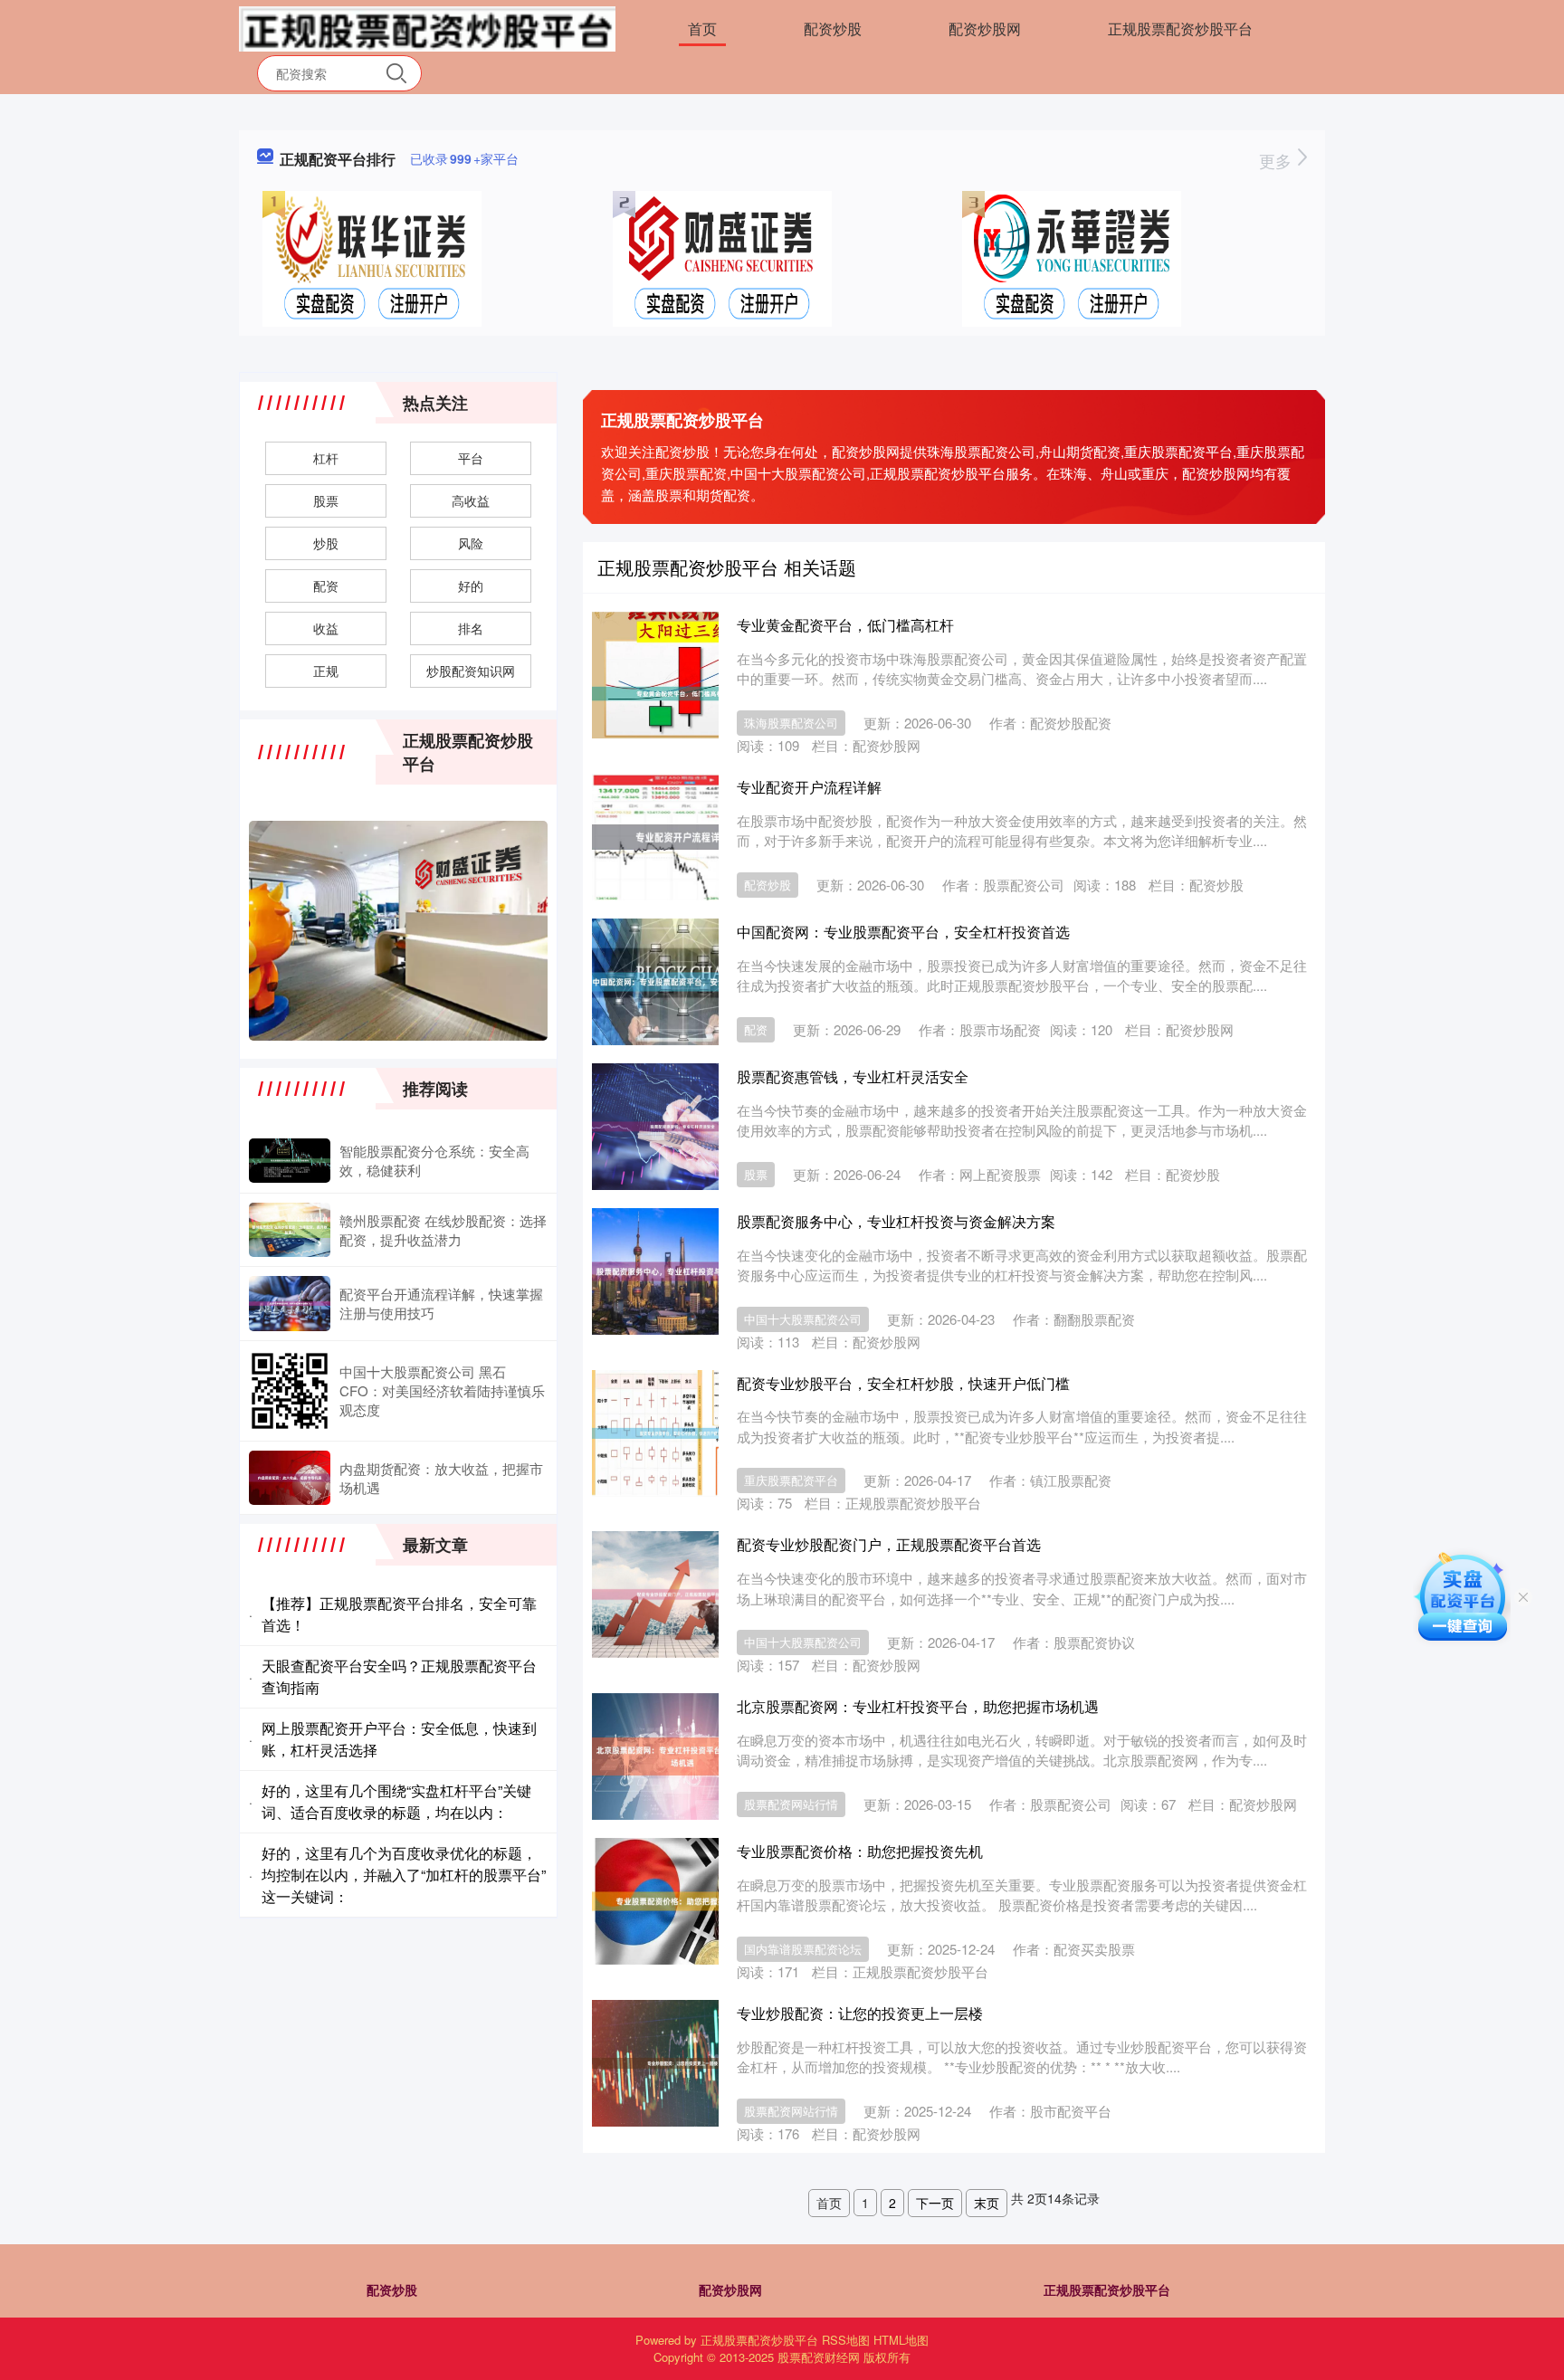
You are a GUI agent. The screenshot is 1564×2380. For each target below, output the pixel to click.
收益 (326, 628)
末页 (987, 2203)
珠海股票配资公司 (791, 723)
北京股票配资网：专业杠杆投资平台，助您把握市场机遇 (918, 1706)
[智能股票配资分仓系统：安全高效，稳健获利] (290, 1161)
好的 (471, 585)
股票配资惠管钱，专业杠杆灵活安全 (853, 1076)
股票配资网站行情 (791, 1804)
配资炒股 (833, 29)
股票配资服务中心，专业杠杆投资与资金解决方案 (896, 1221)
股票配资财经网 (819, 2357)
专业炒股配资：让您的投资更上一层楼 (860, 2013)
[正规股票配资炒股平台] (427, 27)
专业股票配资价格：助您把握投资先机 (860, 1851)
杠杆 (326, 458)
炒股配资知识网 (471, 671)
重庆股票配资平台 (791, 1480)
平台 (471, 458)
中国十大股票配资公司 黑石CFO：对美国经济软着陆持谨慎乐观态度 (442, 1390)
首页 (702, 29)
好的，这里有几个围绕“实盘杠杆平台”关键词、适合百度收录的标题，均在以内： (396, 1801)
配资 (756, 1029)
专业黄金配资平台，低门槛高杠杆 (845, 625)
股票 (756, 1174)
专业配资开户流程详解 (809, 787)
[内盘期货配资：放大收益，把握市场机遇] (290, 1478)
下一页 (935, 2203)
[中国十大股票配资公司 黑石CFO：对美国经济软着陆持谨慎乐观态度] (290, 1391)
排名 (471, 628)
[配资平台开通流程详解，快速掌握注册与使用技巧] (290, 1303)
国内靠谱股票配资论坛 (803, 1949)
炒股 (326, 543)
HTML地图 (901, 2340)
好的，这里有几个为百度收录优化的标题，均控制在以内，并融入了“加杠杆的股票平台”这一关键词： (404, 1875)
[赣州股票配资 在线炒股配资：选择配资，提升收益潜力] (290, 1230)
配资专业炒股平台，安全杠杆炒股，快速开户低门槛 (903, 1383)
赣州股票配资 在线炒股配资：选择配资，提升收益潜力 (443, 1230)
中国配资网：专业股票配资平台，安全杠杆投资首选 (903, 932)
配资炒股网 (985, 29)
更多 (1278, 160)
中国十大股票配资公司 (803, 1319)
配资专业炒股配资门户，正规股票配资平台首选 (889, 1544)
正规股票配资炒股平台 (1180, 29)
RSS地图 (846, 2340)
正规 (326, 671)
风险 (471, 543)
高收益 (471, 500)
